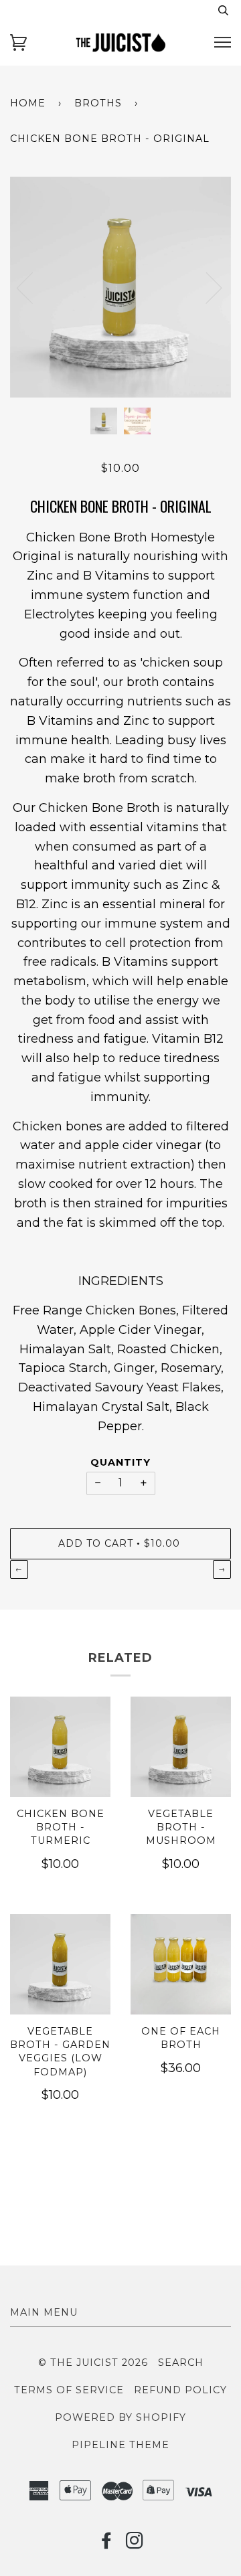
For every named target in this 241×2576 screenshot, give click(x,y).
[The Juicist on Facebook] (107, 2544)
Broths (98, 103)
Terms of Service (69, 2390)
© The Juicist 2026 (93, 2363)
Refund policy (180, 2390)
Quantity (120, 1462)
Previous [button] (33, 287)
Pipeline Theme (120, 2445)
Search (181, 2363)
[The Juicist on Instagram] (135, 2544)
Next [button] (231, 301)
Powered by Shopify (120, 2417)
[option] (120, 287)
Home (28, 103)
